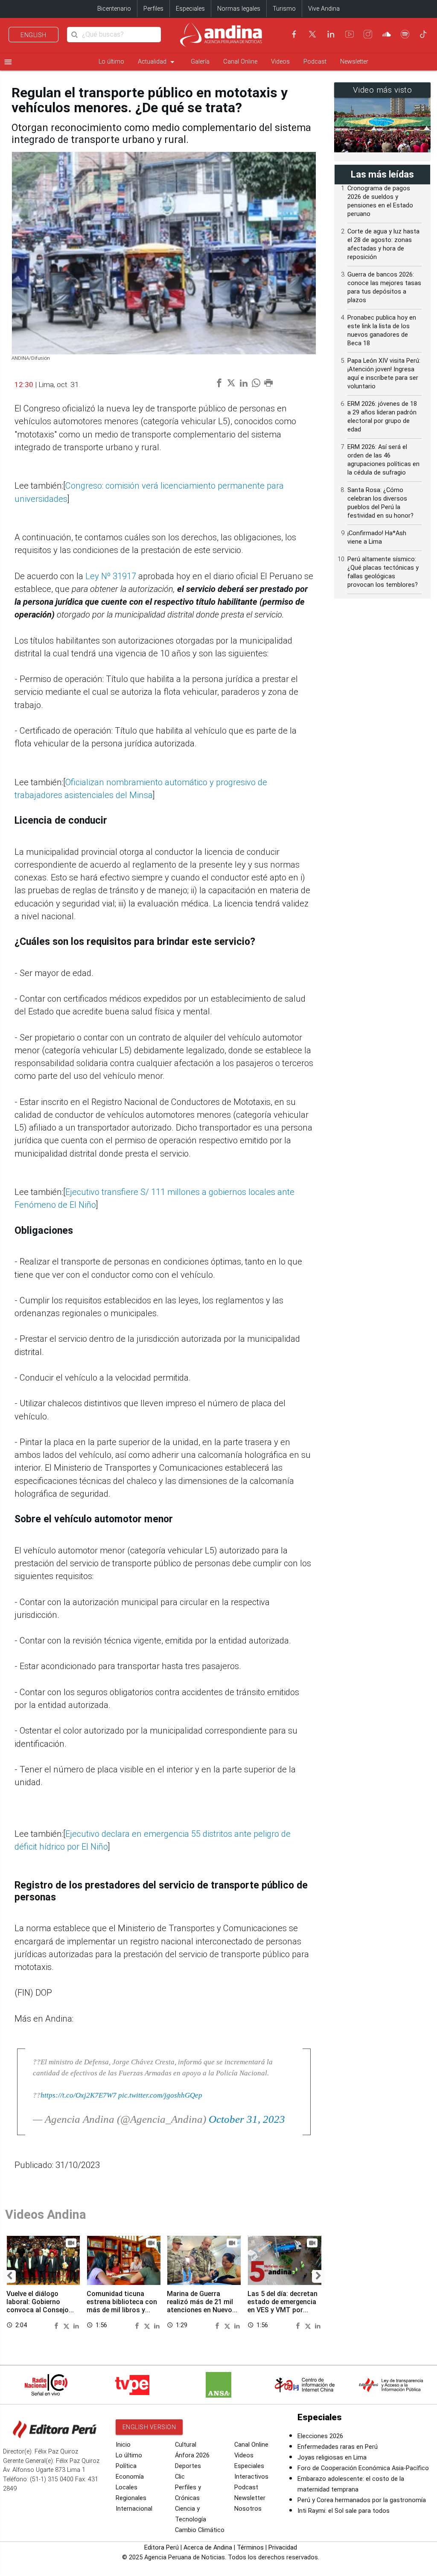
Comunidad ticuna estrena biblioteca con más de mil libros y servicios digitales (122, 2306)
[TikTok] (423, 34)
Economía (130, 2477)
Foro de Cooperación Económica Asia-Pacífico (363, 2468)
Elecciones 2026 (320, 2436)
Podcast (315, 62)
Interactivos (251, 2477)
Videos (280, 62)
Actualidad (157, 62)
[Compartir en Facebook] (58, 2325)
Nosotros (248, 2509)
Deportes (188, 2466)
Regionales (131, 2498)
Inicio (123, 2445)
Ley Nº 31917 (112, 576)
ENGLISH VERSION (149, 2427)
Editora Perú (162, 2548)
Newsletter (354, 62)
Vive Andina (324, 9)
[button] (9, 2276)
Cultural (186, 2445)
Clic (180, 2477)
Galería (200, 62)
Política (126, 2466)
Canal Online (240, 62)
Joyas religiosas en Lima (332, 2458)
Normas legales (239, 9)
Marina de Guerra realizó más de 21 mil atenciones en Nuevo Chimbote (200, 2306)
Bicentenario (114, 9)
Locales (127, 2487)
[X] (312, 34)
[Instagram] (368, 34)
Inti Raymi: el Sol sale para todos (344, 2511)
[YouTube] (350, 34)
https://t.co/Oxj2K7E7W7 (79, 2095)
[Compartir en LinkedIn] (76, 2325)
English (34, 35)
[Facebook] (294, 34)
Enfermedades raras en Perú (338, 2447)
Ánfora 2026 (192, 2455)
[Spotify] (405, 34)
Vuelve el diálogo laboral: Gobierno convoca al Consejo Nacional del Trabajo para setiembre (39, 2310)
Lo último (111, 62)
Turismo (284, 9)
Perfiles (153, 9)
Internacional (134, 2509)
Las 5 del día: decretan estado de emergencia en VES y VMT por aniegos (283, 2306)
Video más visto (383, 90)
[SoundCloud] (387, 34)
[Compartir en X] (67, 2325)
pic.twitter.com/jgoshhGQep (160, 2095)
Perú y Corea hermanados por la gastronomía (362, 2500)
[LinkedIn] (331, 34)
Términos (250, 2548)
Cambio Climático (200, 2530)
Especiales (190, 9)
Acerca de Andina (208, 2548)
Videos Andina (46, 2215)
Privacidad (283, 2548)
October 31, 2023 (247, 2119)
